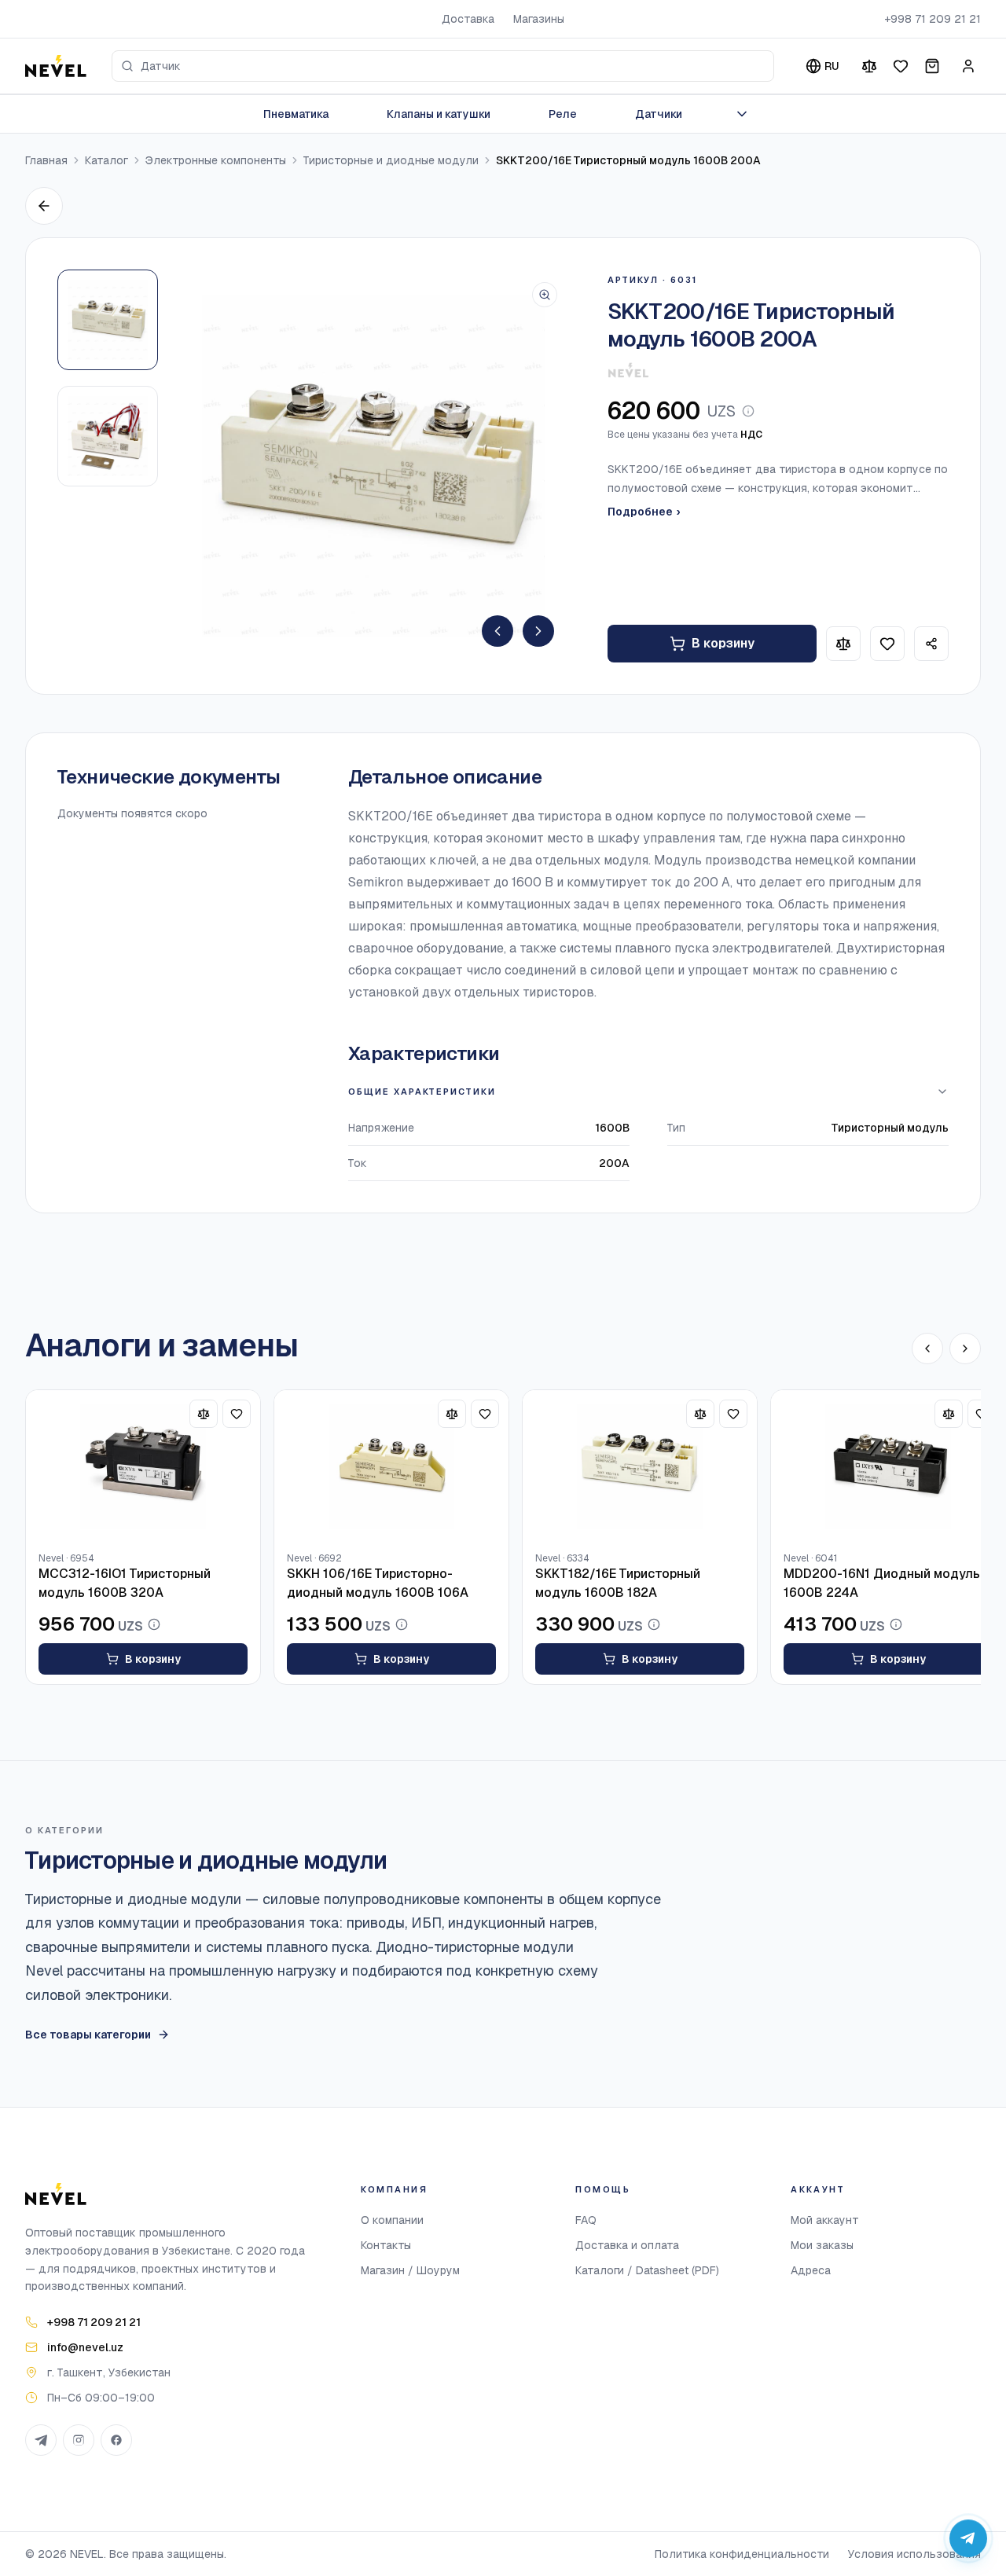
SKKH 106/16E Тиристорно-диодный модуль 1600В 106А (378, 1583)
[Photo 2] (108, 436)
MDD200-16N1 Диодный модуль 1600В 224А (882, 1583)
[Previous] (497, 631)
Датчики (659, 114)
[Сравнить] (869, 66)
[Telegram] (41, 2440)
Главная (46, 160)
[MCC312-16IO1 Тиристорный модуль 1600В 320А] (143, 1466)
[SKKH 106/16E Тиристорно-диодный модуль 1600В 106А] (391, 1466)
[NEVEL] (56, 66)
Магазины (539, 19)
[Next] (538, 631)
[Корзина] (932, 66)
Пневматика (296, 114)
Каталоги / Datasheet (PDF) (647, 2270)
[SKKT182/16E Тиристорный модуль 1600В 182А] (640, 1466)
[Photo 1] (108, 320)
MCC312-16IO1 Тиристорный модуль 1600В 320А (125, 1583)
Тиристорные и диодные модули (391, 160)
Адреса (811, 2270)
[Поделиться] (931, 644)
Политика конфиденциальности (742, 2554)
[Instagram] (79, 2440)
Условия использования (914, 2554)
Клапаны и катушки (439, 114)
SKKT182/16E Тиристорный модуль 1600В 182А (618, 1583)
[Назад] (44, 206)
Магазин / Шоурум (410, 2270)
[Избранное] (901, 66)
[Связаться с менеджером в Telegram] (968, 2538)
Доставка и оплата (627, 2245)
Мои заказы (822, 2245)
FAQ (586, 2220)
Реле (563, 114)
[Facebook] (116, 2440)
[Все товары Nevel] (628, 370)
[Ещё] (742, 114)
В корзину (723, 643)
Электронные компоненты (216, 160)
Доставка (468, 19)
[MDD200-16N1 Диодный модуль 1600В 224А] (888, 1466)
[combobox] (443, 66)
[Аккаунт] (968, 66)
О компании (392, 2220)
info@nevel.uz (85, 2347)
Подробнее (644, 512)
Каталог (106, 160)
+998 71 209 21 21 (933, 19)
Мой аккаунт (825, 2220)
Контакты (386, 2245)
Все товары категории (88, 2035)
